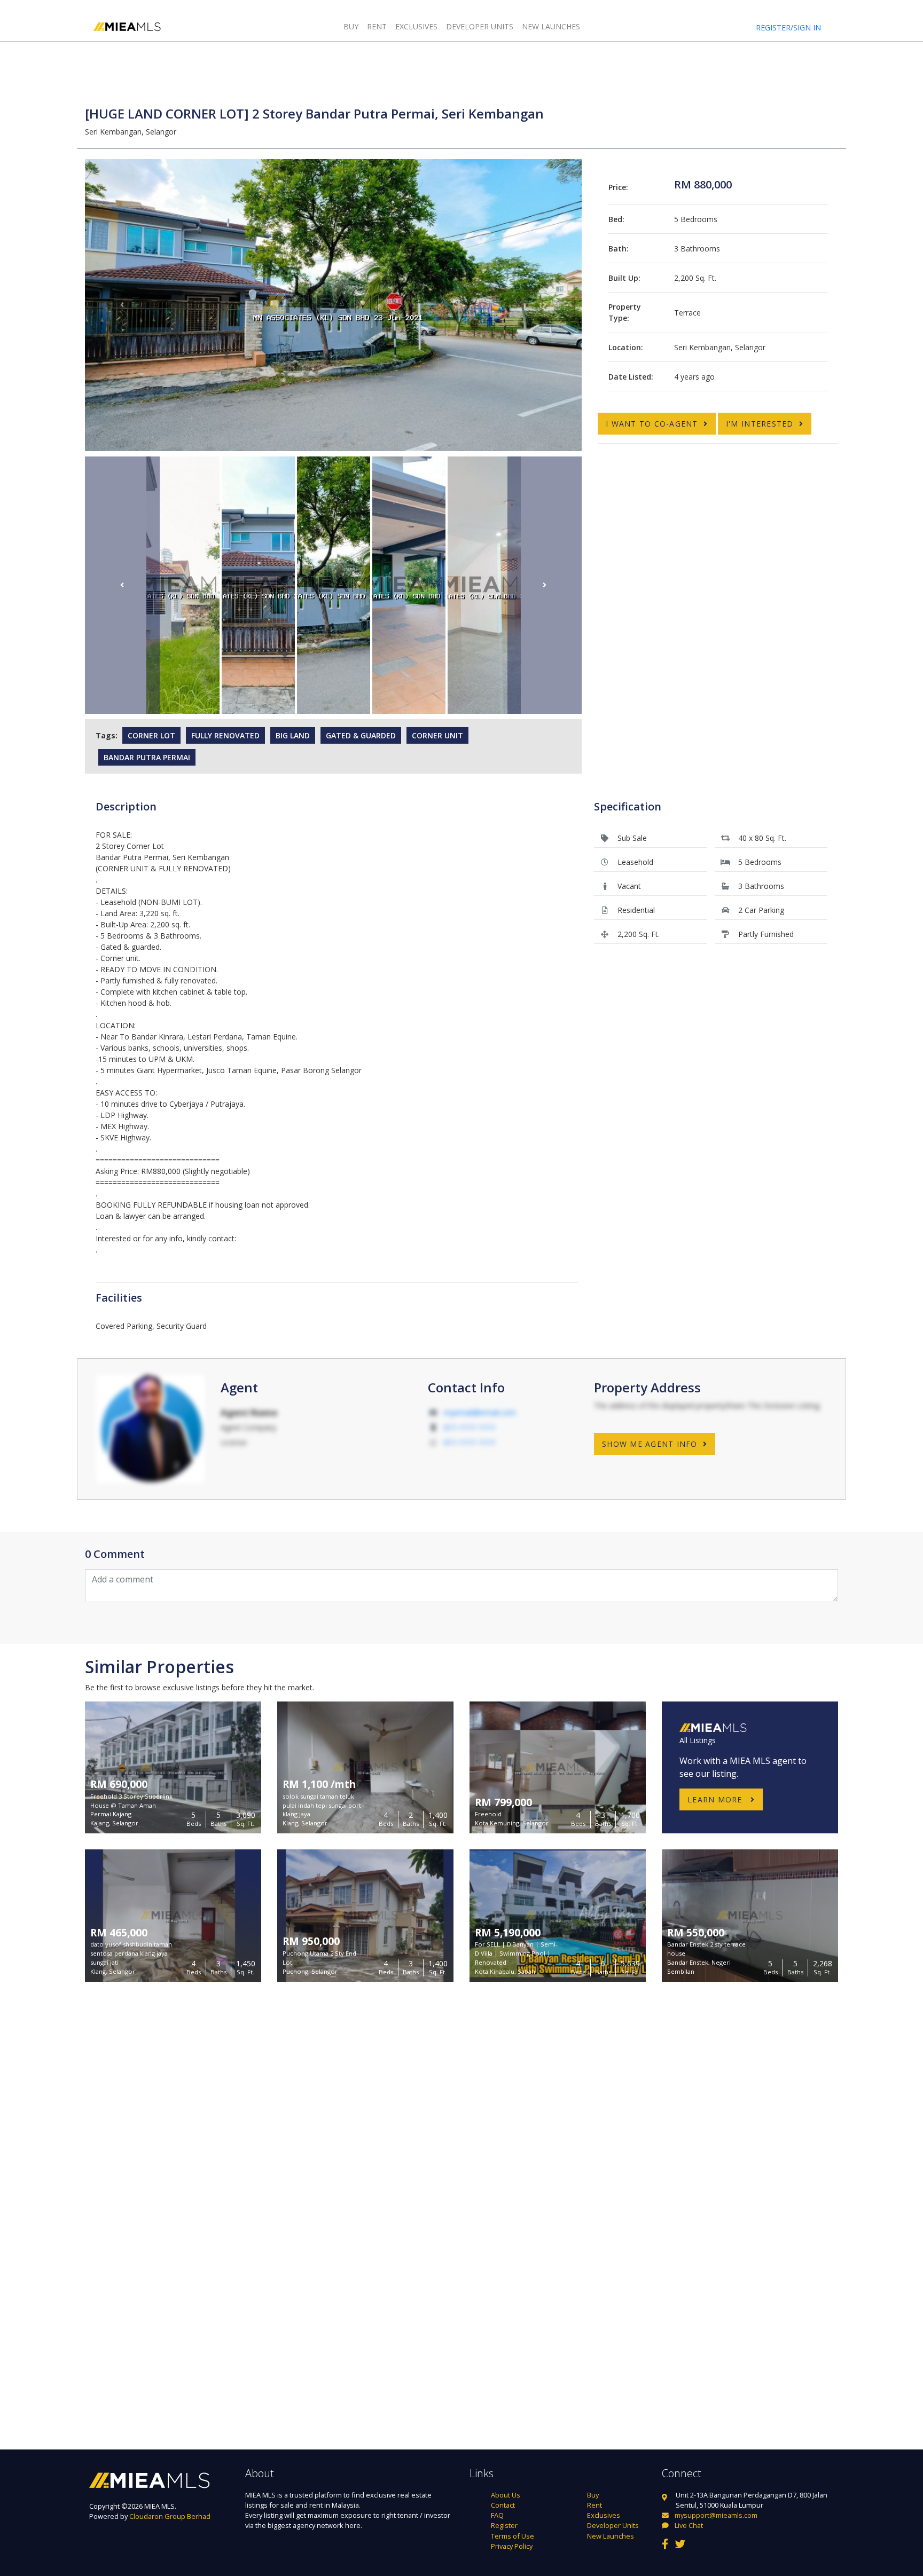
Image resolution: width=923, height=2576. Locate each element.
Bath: (619, 249)
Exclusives (604, 2515)
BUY (351, 26)
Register (504, 2525)
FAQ (497, 2515)
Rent (595, 2505)
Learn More (716, 1799)
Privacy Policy (512, 2546)
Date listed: (631, 377)
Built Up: (624, 278)
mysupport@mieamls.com (716, 2515)
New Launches (611, 2536)
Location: (626, 347)
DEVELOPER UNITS (480, 26)
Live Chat (688, 2525)
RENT (377, 26)
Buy (593, 2495)
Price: (618, 187)
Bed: (616, 219)
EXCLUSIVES (416, 26)
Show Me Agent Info (650, 1444)
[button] (122, 305)
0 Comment (115, 1554)
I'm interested (760, 424)
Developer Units (613, 2525)
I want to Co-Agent (652, 424)
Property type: (625, 312)
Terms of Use (513, 2536)
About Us (506, 2495)
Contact (503, 2505)
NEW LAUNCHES (551, 26)
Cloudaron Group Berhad (170, 2516)
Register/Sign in (788, 27)
